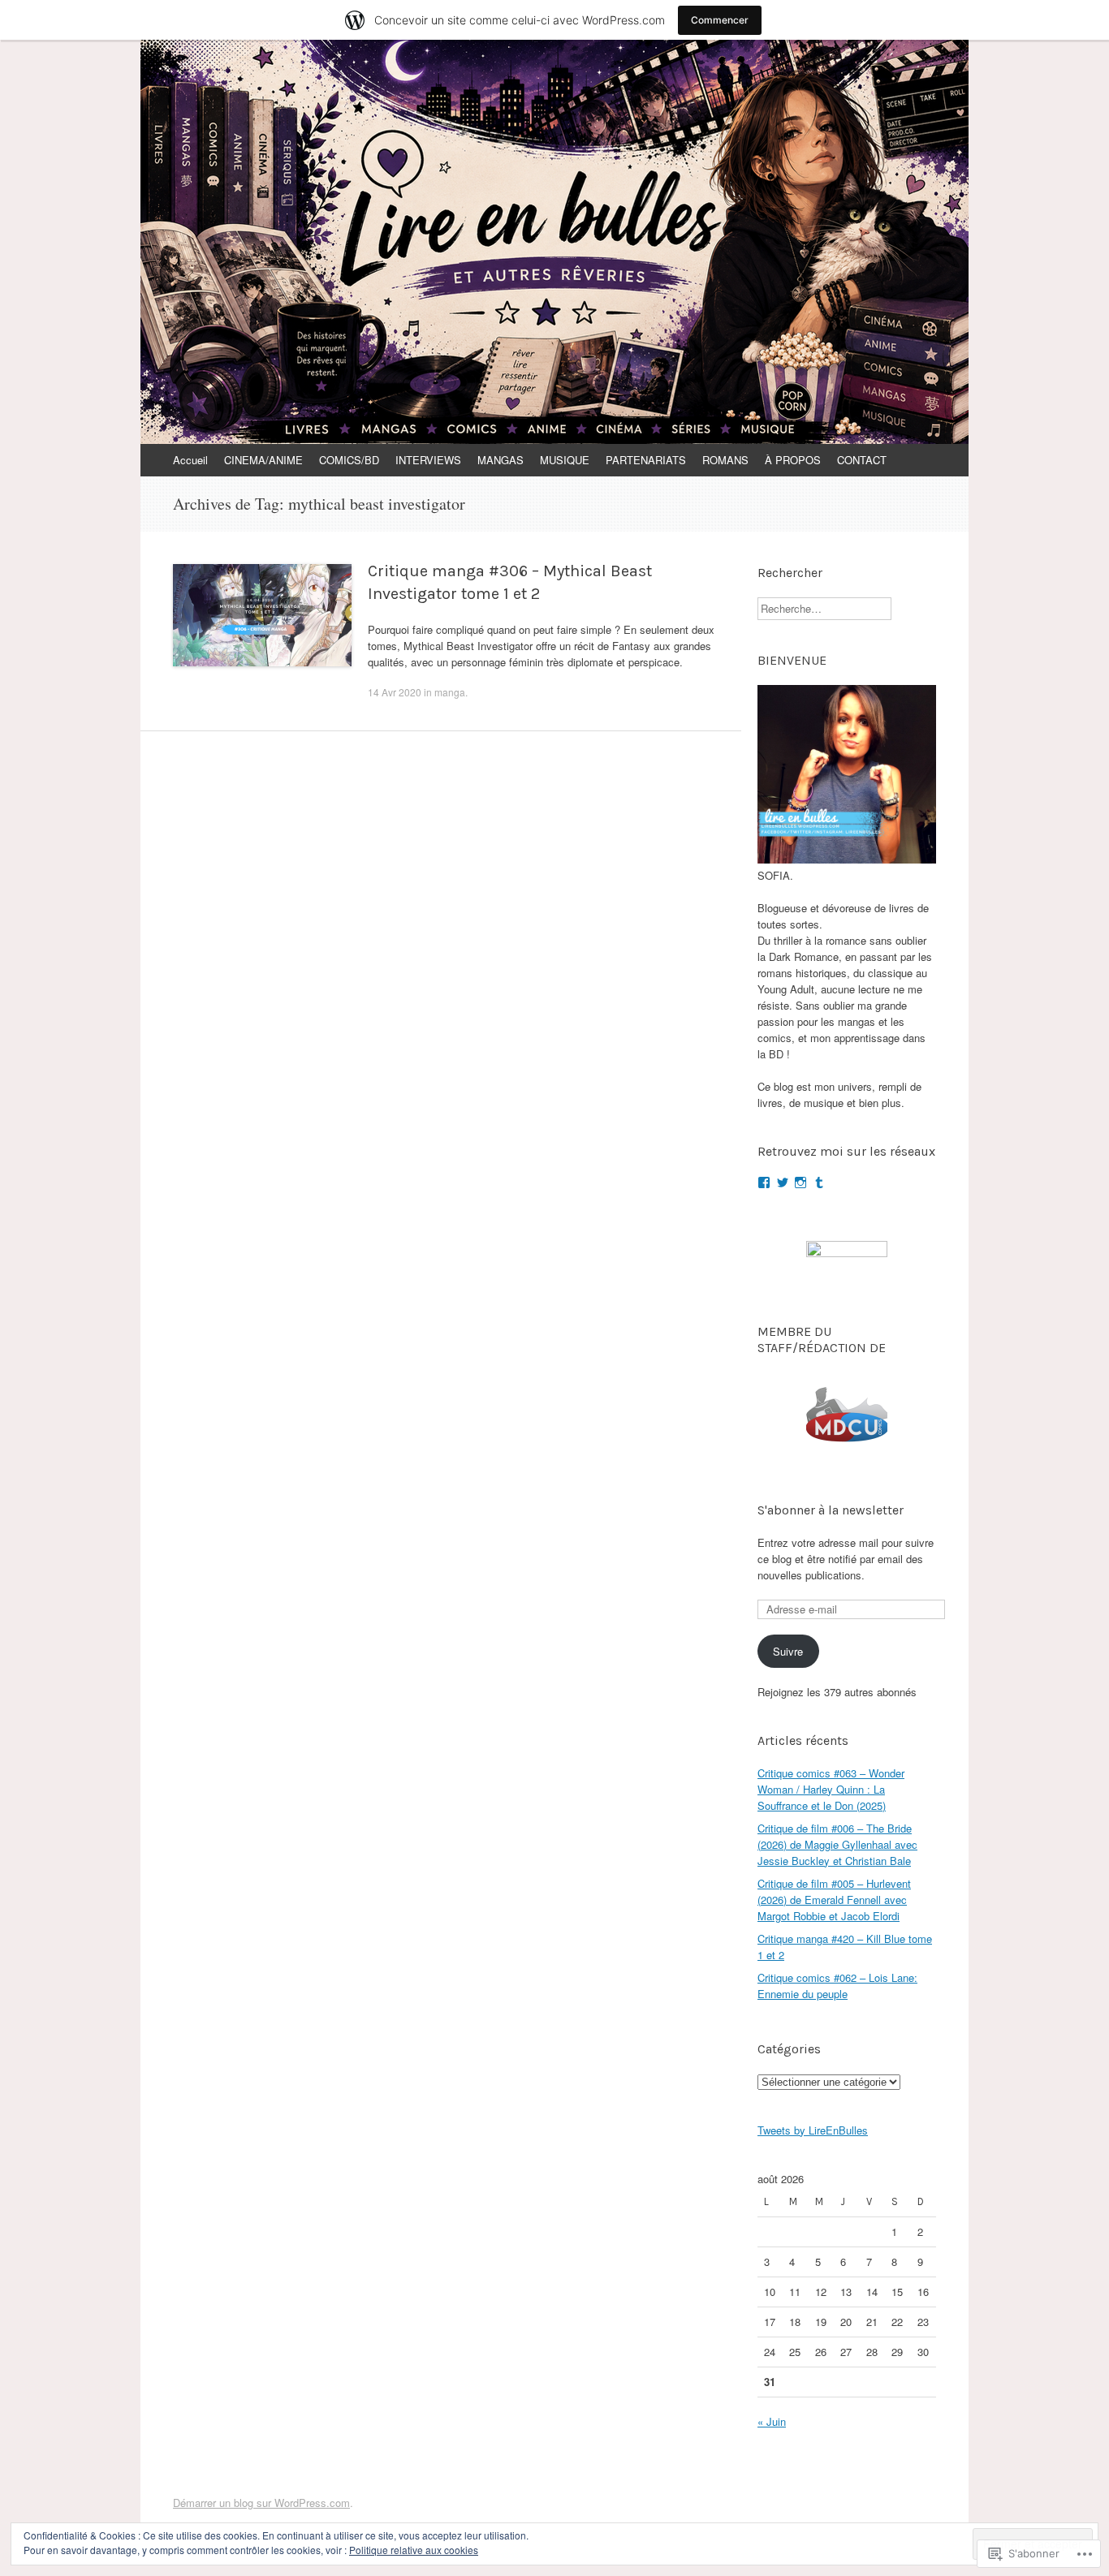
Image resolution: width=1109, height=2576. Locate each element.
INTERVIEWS (428, 460)
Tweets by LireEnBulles (813, 2130)
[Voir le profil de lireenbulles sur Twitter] (783, 1182)
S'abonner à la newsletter (831, 1510)
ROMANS (725, 460)
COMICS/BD (349, 460)
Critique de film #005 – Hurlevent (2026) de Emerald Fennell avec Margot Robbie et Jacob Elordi (834, 1900)
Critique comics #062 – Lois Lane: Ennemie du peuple (837, 1986)
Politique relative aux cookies (414, 2550)
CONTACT (862, 460)
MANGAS (501, 460)
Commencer (720, 20)
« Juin (772, 2421)
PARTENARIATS (646, 460)
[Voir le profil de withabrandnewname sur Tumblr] (819, 1182)
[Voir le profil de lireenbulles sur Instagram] (800, 1182)
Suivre (788, 1651)
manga (450, 692)
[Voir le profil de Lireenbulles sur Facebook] (764, 1182)
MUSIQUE (565, 460)
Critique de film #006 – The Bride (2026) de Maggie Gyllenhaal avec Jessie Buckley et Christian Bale (837, 1844)
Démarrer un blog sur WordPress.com (261, 2503)
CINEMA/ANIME (263, 460)
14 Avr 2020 (395, 692)
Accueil (190, 460)
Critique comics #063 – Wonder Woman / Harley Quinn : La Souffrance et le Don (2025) (831, 1789)
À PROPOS (793, 460)
